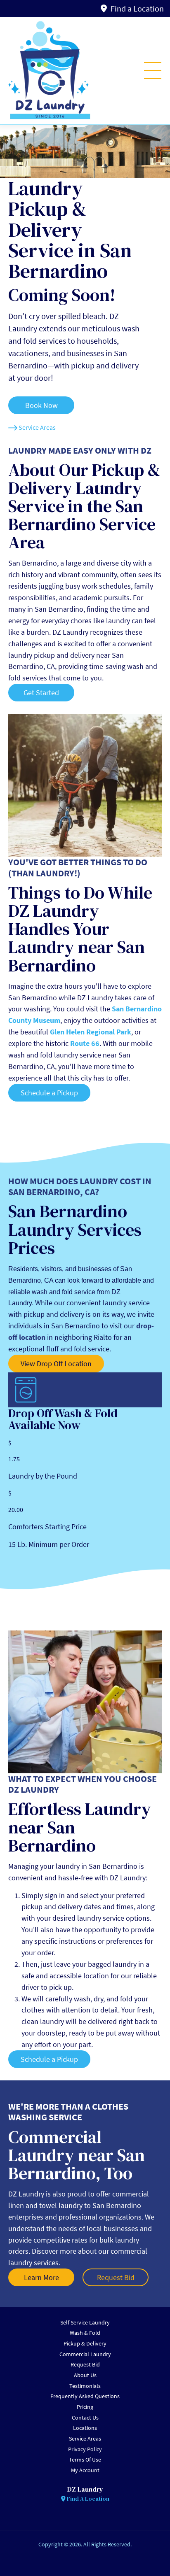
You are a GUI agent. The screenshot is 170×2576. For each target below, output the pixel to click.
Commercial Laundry (85, 2354)
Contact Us (85, 2418)
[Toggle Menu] (153, 70)
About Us (85, 2375)
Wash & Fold (85, 2333)
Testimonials (85, 2386)
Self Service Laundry (85, 2322)
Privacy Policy (85, 2449)
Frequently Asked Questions (85, 2396)
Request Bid (85, 2364)
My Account (85, 2470)
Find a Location (136, 8)
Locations (85, 2428)
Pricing (85, 2407)
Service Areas (85, 2439)
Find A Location (87, 2499)
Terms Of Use (85, 2460)
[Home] (50, 71)
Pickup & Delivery (85, 2343)
